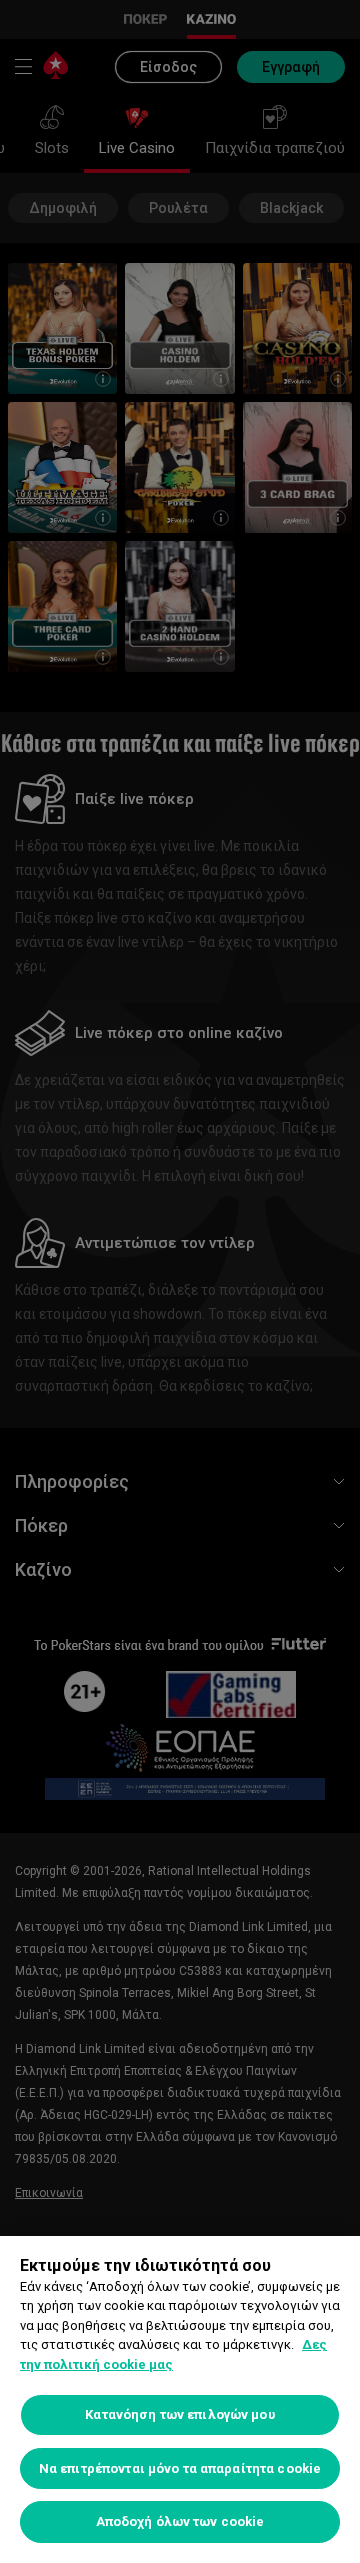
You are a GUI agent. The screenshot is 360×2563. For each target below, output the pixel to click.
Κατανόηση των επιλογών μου (179, 2414)
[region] (180, 2399)
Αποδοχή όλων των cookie (180, 2521)
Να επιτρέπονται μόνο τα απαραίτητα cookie (180, 2468)
